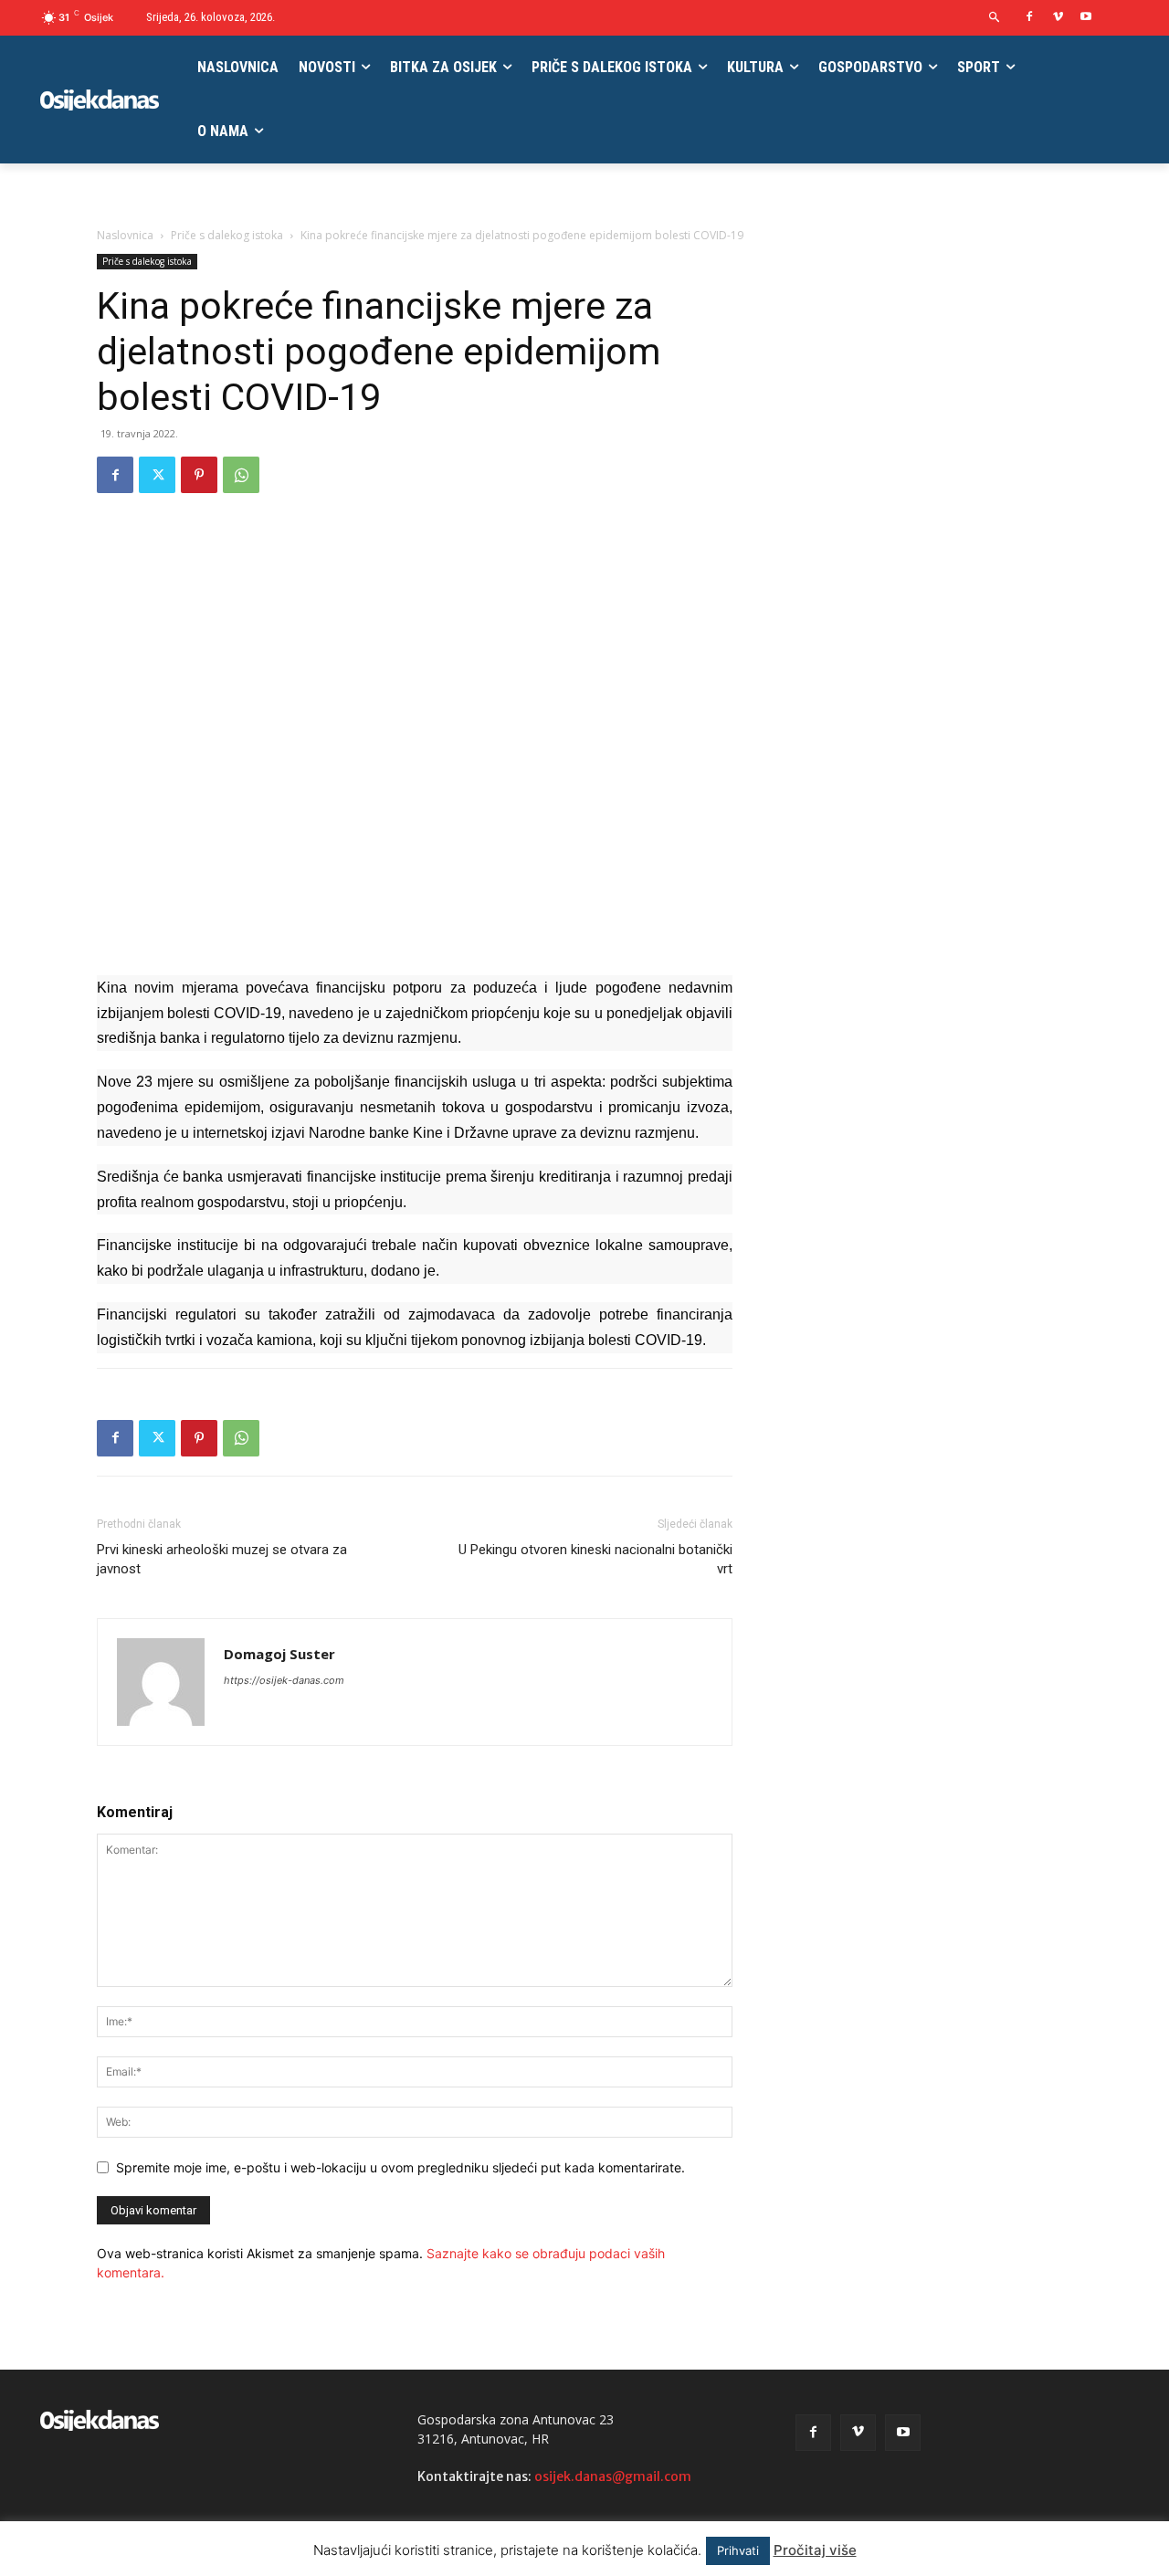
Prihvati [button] (738, 2550)
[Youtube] (1085, 18)
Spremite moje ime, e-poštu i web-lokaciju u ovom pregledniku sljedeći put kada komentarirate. (400, 2167)
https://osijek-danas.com (284, 1680)
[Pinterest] (199, 475)
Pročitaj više (815, 2550)
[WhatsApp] (241, 475)
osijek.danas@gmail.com (613, 2476)
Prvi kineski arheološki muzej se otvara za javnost (222, 1559)
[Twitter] (157, 475)
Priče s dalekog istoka (227, 235)
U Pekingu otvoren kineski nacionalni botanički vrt (594, 1559)
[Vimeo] (1058, 18)
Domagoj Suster (279, 1654)
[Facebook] (1030, 18)
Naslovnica (125, 235)
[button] (995, 18)
